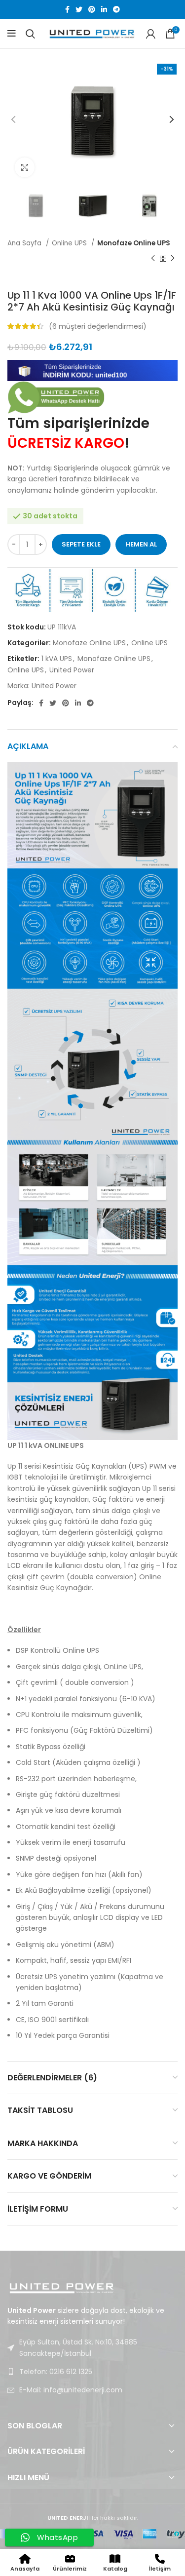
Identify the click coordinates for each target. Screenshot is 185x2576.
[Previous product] (153, 259)
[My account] (151, 34)
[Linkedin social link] (104, 9)
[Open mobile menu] (12, 34)
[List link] (92, 2372)
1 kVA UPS (57, 659)
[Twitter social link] (79, 9)
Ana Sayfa (25, 243)
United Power (30, 279)
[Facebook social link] (67, 9)
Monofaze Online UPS (134, 243)
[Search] (30, 34)
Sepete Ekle (81, 544)
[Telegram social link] (116, 9)
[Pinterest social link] (92, 9)
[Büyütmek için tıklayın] (25, 167)
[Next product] (173, 259)
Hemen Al (141, 544)
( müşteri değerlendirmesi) (98, 326)
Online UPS (70, 243)
